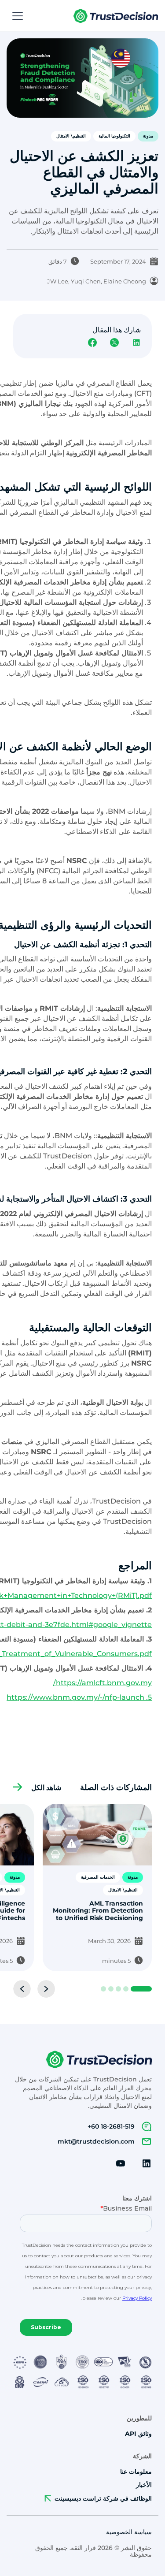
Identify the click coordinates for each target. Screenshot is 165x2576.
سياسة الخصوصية (129, 2532)
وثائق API (138, 2434)
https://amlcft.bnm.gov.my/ (103, 1683)
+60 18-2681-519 (111, 2126)
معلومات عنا (136, 2472)
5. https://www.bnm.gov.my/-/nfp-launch (79, 1697)
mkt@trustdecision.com (96, 2141)
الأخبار (144, 2485)
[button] (16, 16)
